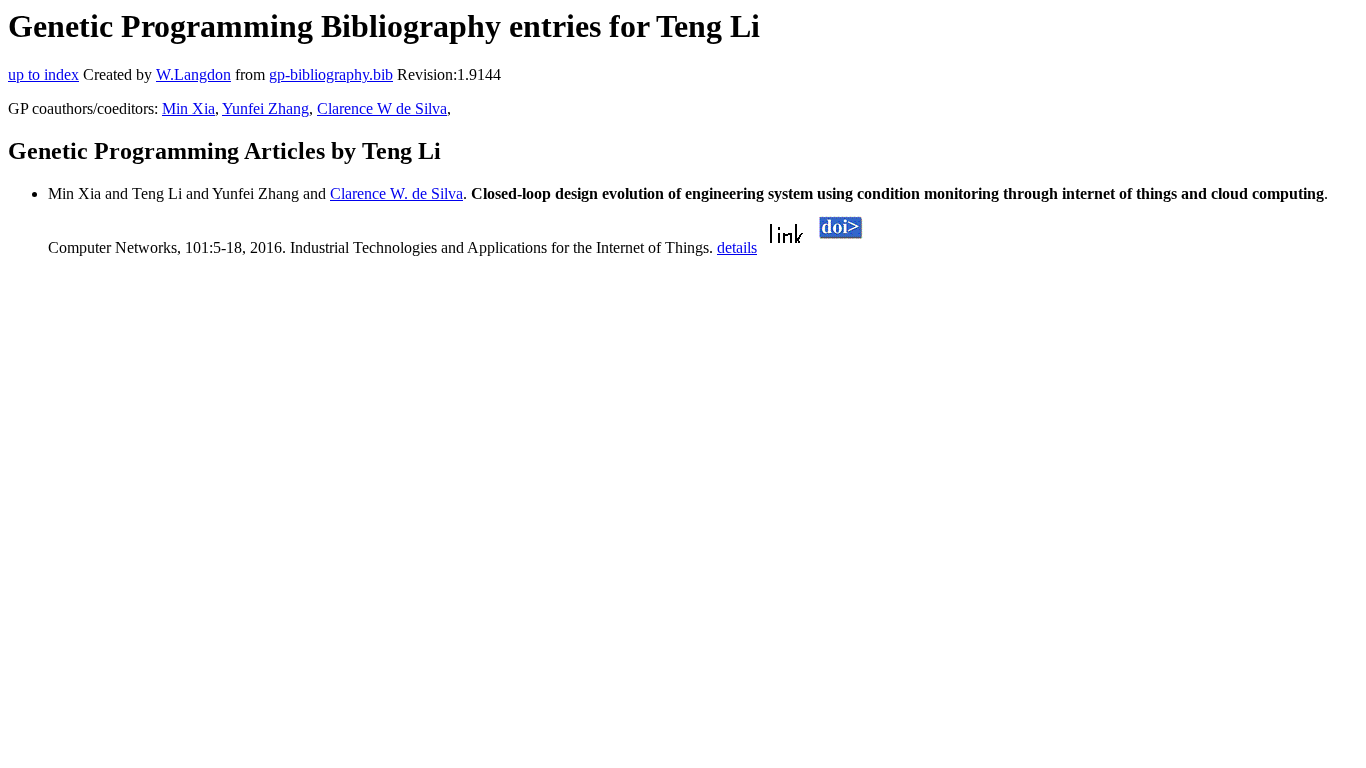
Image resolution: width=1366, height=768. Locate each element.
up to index (43, 74)
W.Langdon (193, 74)
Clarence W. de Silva (396, 193)
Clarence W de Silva (382, 108)
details (737, 247)
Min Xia (188, 108)
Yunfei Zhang (265, 108)
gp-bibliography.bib (331, 74)
